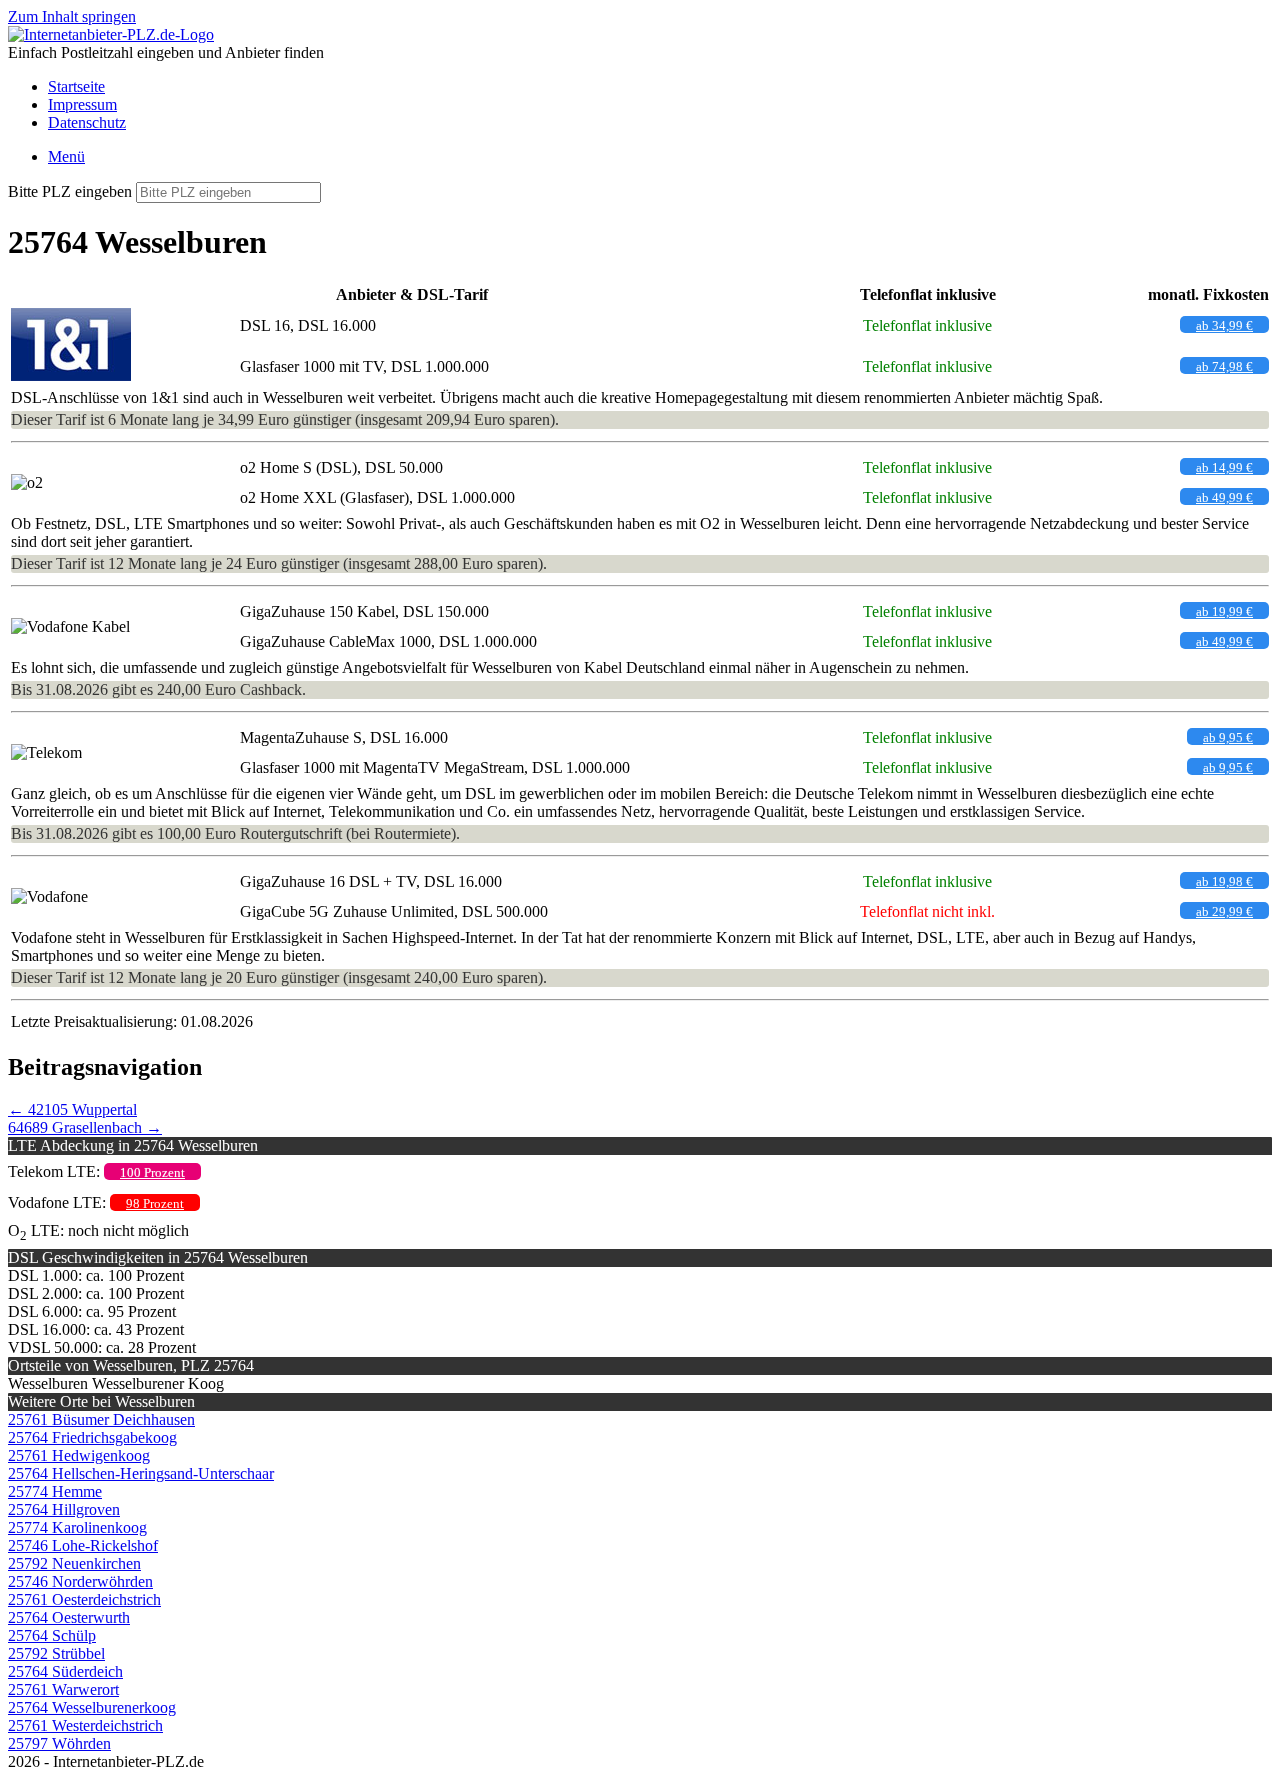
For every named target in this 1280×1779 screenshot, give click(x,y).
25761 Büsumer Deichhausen (101, 1419)
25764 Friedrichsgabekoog (92, 1437)
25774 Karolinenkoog (77, 1527)
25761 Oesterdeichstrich (84, 1599)
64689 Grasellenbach (85, 1127)
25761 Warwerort (63, 1689)
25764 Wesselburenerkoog (92, 1707)
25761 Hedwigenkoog (79, 1455)
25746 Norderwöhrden (80, 1581)
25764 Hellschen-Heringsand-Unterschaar (141, 1473)
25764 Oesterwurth (69, 1617)
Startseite (76, 86)
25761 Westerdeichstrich (85, 1725)
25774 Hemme (55, 1491)
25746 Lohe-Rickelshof (83, 1545)
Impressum (82, 104)
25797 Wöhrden (59, 1743)
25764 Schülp (52, 1635)
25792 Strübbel (56, 1653)
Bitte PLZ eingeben (70, 191)
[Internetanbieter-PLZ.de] (111, 34)
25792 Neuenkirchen (74, 1563)
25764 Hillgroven (64, 1509)
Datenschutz (87, 122)
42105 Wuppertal (72, 1109)
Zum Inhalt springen (72, 16)
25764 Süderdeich (65, 1671)
